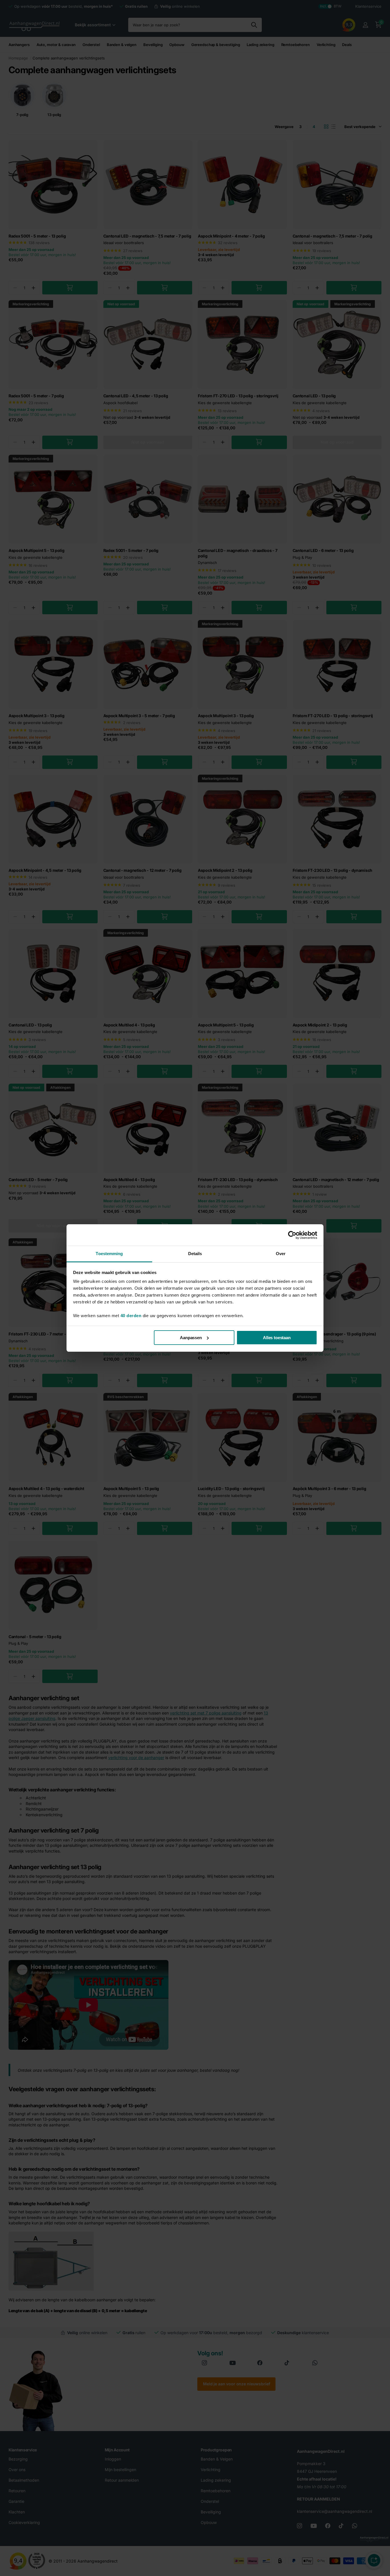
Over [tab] (281, 1254)
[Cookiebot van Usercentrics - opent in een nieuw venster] (292, 1235)
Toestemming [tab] (109, 1254)
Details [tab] (195, 1254)
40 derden (131, 1316)
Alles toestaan (277, 1338)
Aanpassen (191, 1338)
